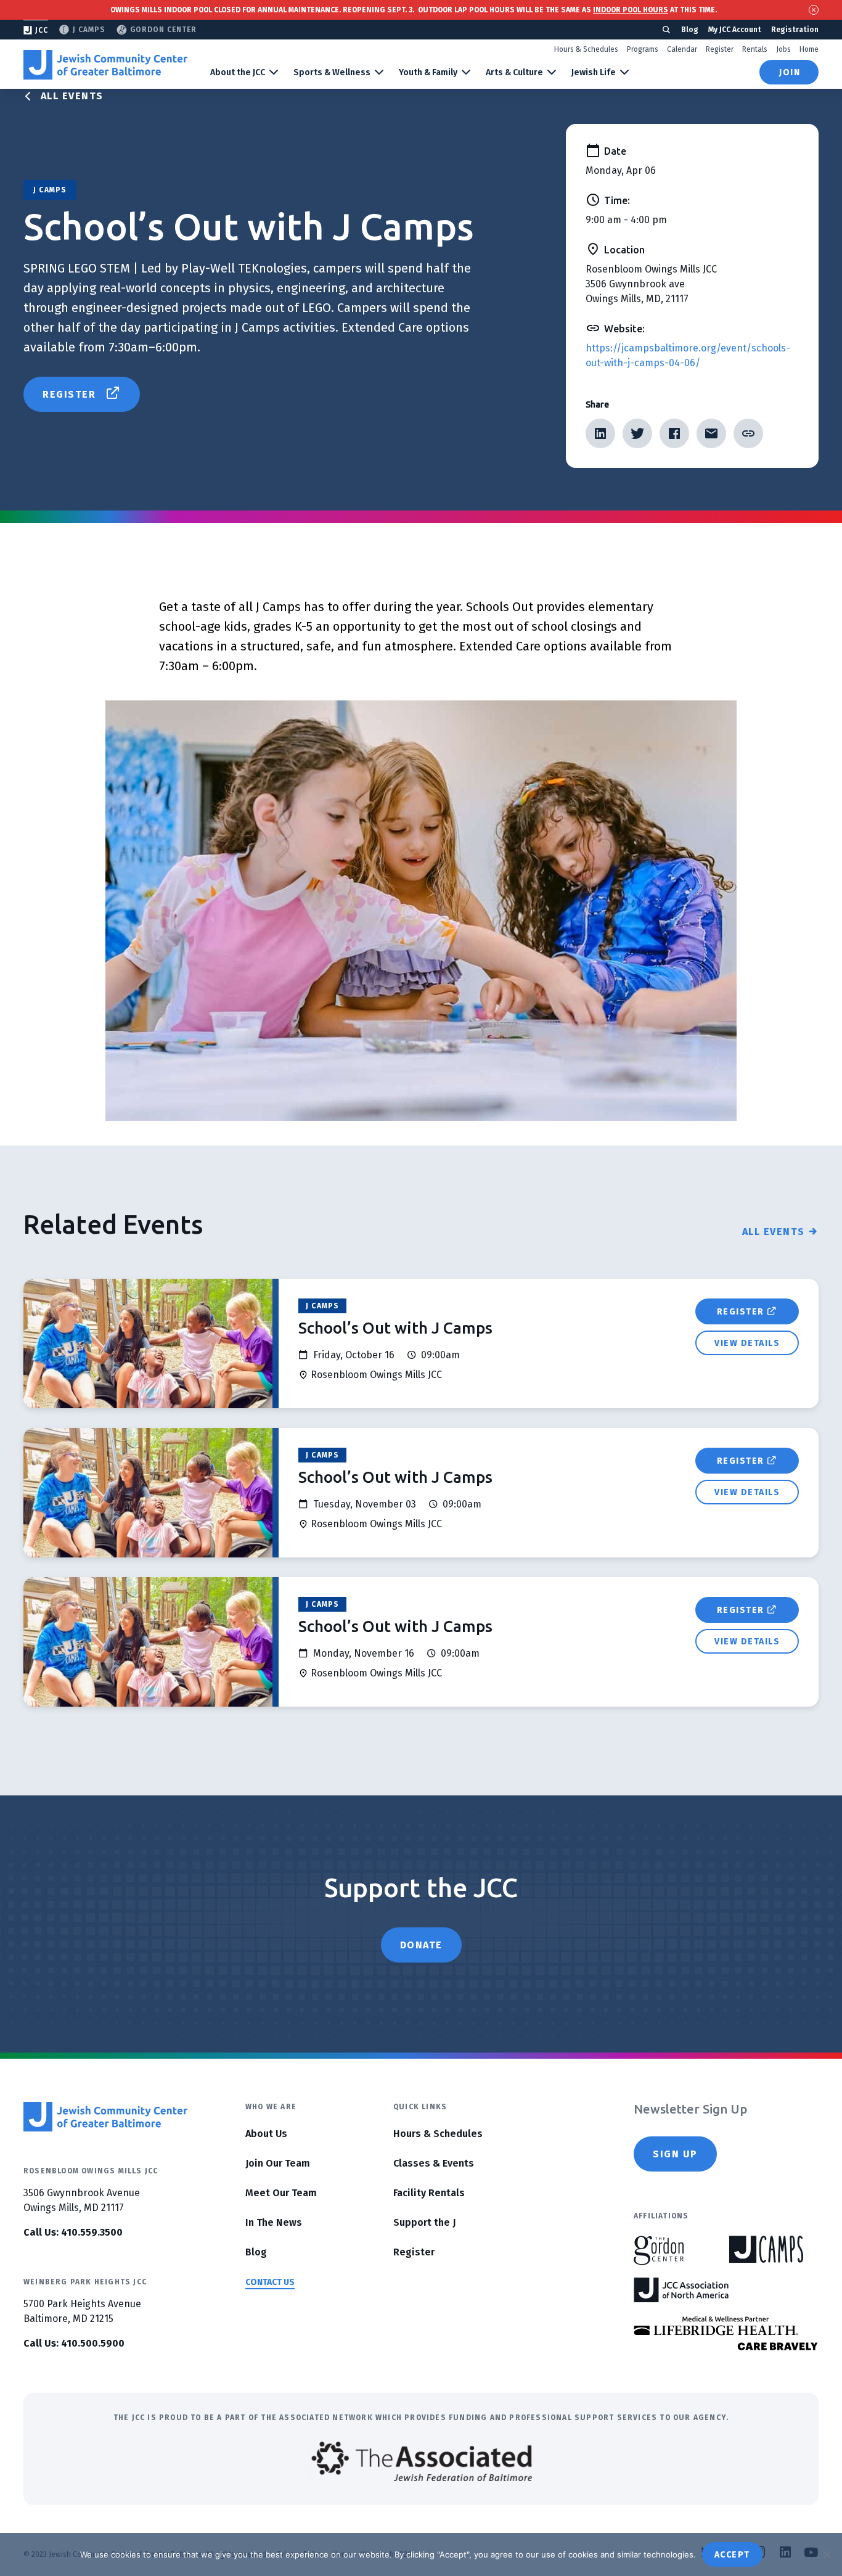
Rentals (755, 49)
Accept (732, 2555)
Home (809, 49)
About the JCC (238, 72)
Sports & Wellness (332, 72)
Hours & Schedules (586, 49)
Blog (690, 30)
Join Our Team (278, 2163)
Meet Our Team (281, 2193)
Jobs (783, 49)
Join (790, 72)
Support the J (424, 2222)
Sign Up (675, 2154)
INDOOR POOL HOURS (631, 10)
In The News (274, 2222)
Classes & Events (434, 2163)
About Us (266, 2134)
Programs (643, 49)
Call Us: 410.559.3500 (73, 2232)
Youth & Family (428, 72)
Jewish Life (594, 72)
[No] (827, 2554)
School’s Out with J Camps (395, 1328)
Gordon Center (163, 30)
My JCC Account (735, 30)
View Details (747, 1343)
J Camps (89, 30)
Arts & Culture (514, 72)
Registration (795, 30)
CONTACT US (270, 2282)
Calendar (682, 49)
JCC (42, 30)
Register (720, 49)
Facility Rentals (429, 2193)
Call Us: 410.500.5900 (74, 2343)
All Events (72, 96)
